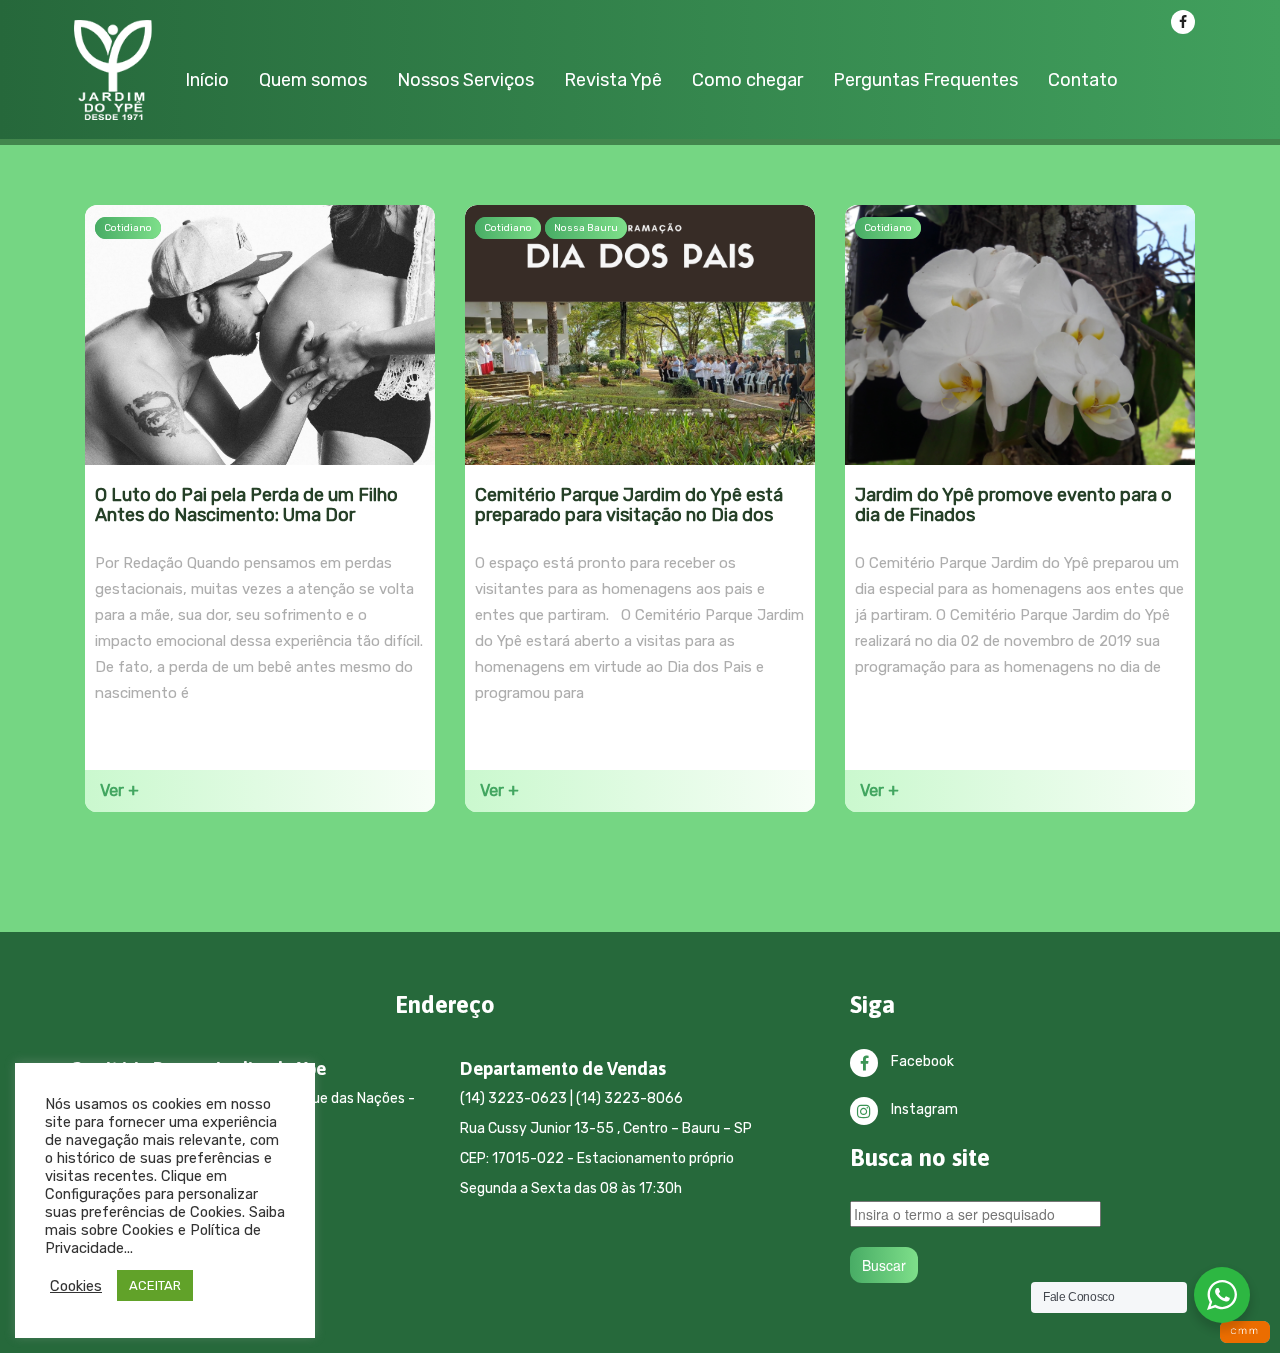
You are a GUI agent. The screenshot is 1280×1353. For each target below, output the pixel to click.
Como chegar (747, 80)
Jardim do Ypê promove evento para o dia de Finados (1013, 505)
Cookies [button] (76, 1286)
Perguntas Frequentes (925, 80)
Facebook (921, 1061)
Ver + (119, 790)
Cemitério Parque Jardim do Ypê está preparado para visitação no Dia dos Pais (629, 516)
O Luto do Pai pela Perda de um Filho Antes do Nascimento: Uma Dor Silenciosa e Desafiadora (246, 516)
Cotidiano (128, 228)
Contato (1083, 80)
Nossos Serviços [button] (465, 80)
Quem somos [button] (313, 80)
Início (207, 80)
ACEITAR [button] (155, 1285)
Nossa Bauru (586, 228)
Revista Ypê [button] (613, 80)
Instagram (923, 1109)
